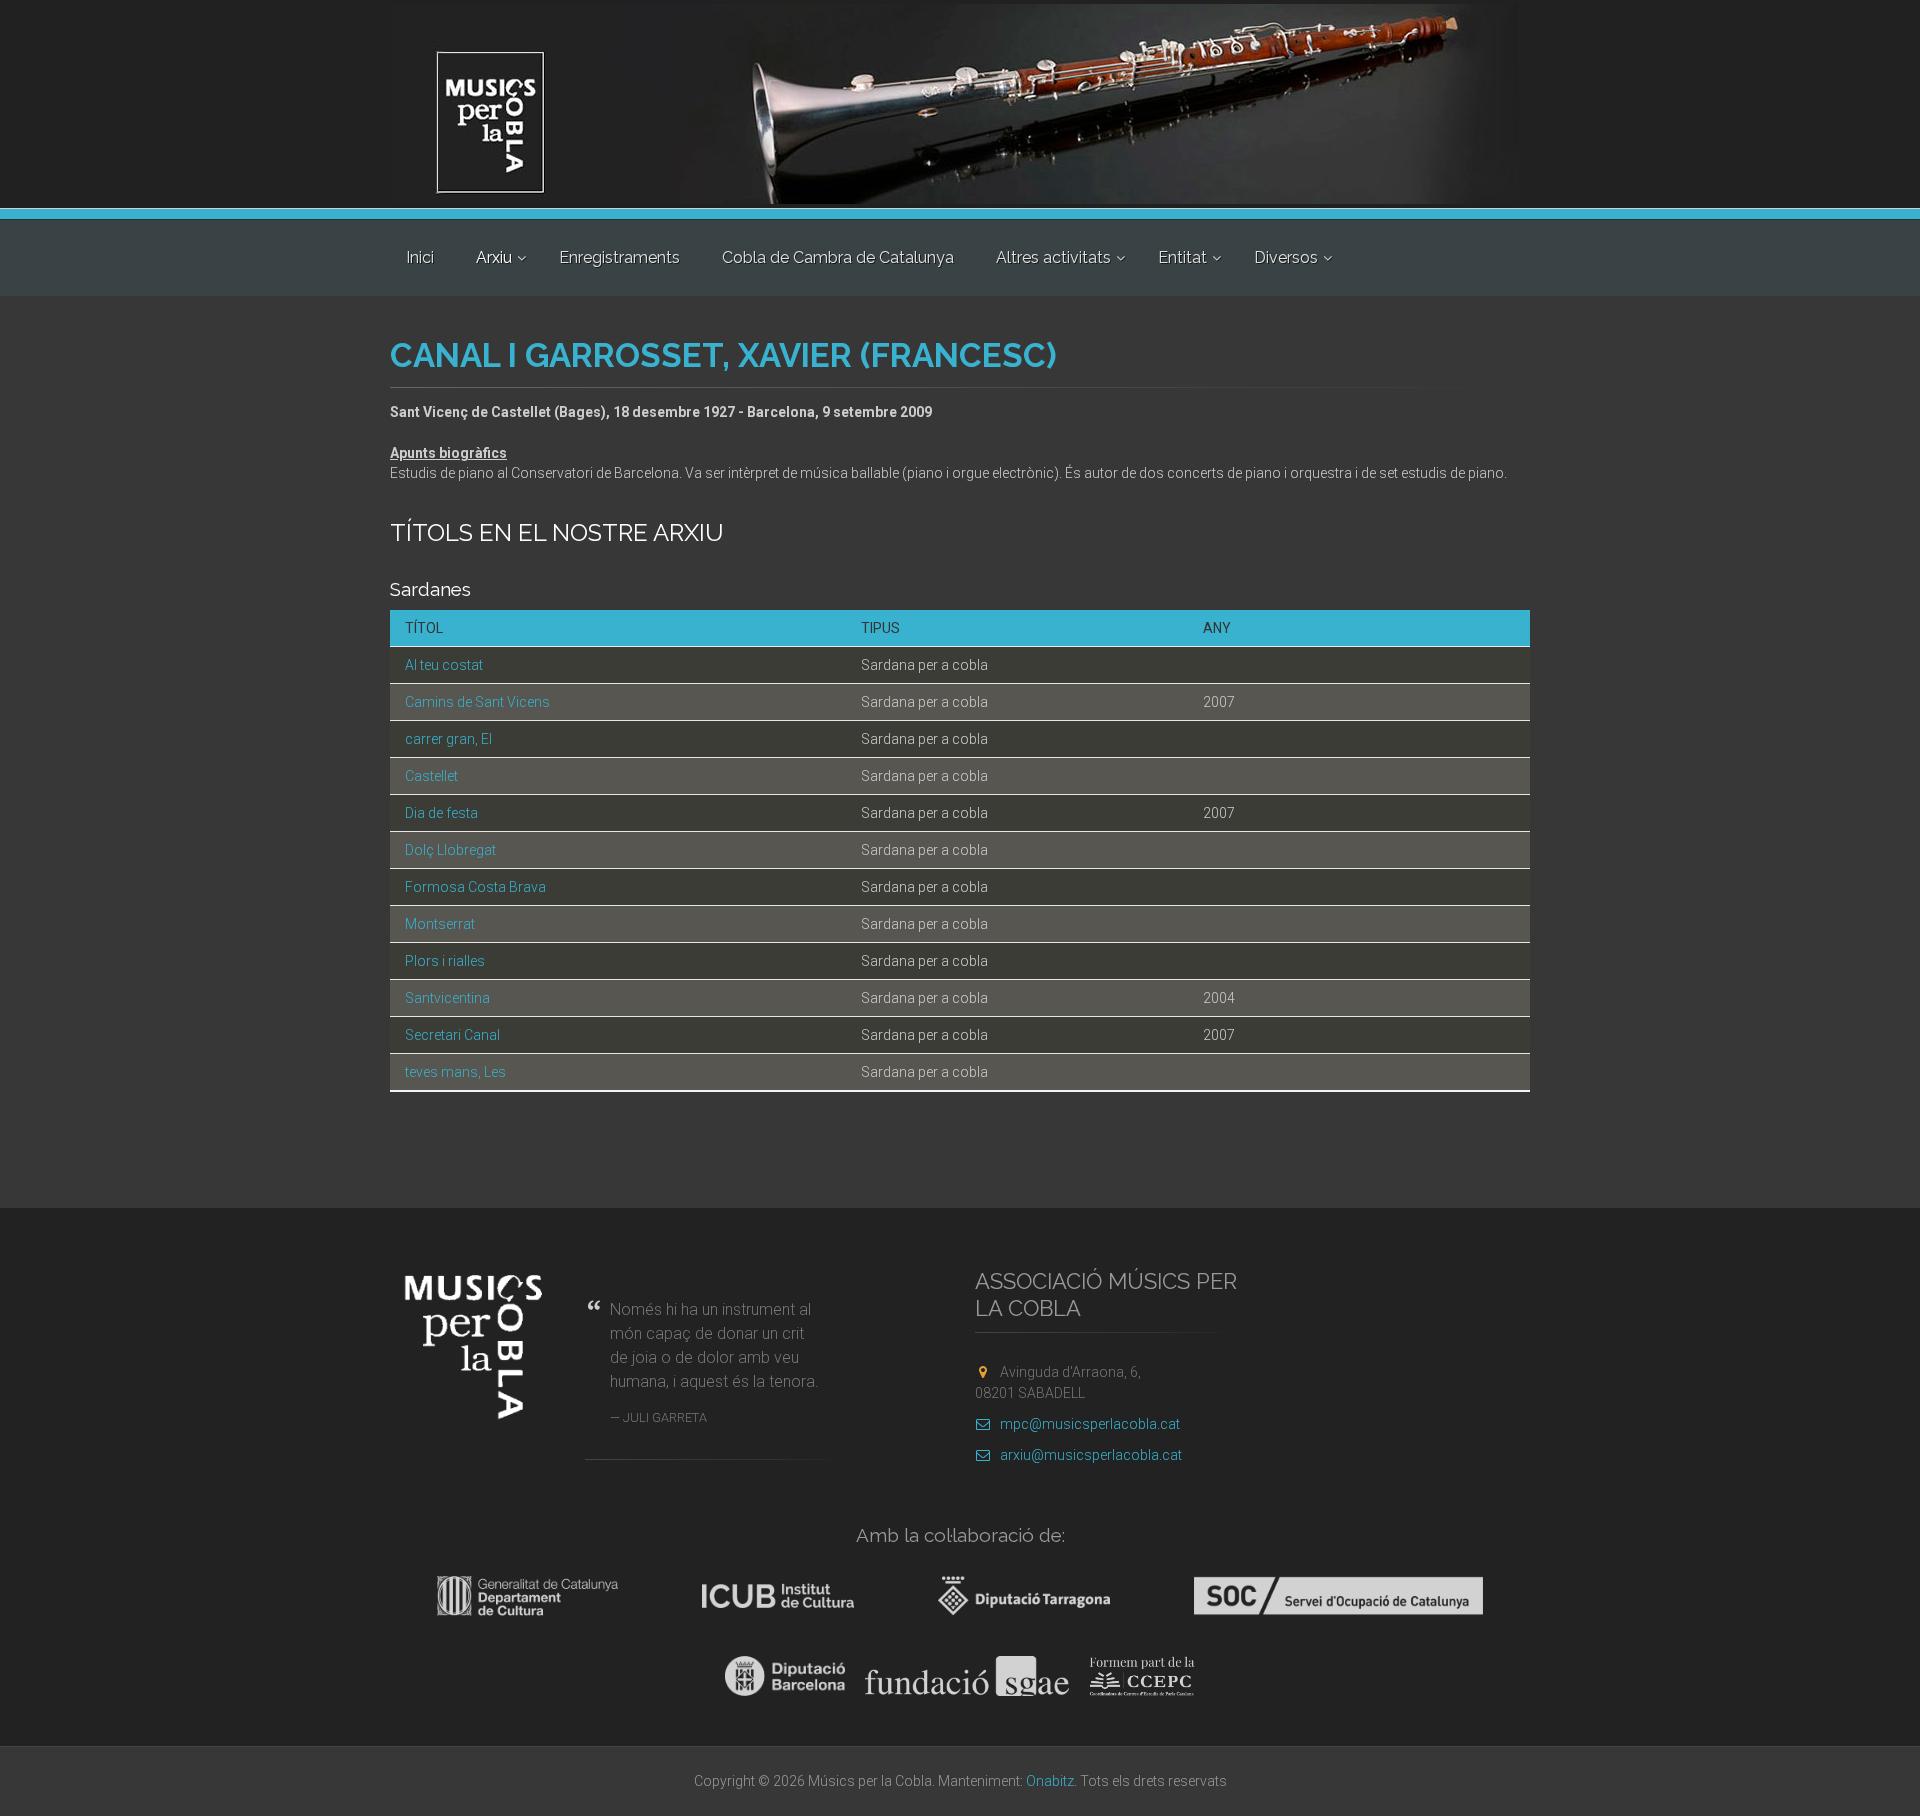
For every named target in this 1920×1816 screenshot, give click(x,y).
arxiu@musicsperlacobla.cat (1091, 1455)
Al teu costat (444, 665)
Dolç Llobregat (450, 850)
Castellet (431, 776)
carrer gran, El (448, 739)
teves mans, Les (455, 1072)
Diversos (1286, 257)
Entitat (1182, 257)
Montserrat (440, 924)
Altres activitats (1053, 257)
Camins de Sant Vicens (477, 702)
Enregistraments (619, 257)
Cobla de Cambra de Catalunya (838, 257)
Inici (420, 257)
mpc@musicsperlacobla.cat (1090, 1424)
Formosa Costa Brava (475, 887)
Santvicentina (447, 998)
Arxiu (494, 257)
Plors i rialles (445, 961)
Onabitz (1050, 1781)
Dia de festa (441, 813)
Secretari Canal (452, 1035)
